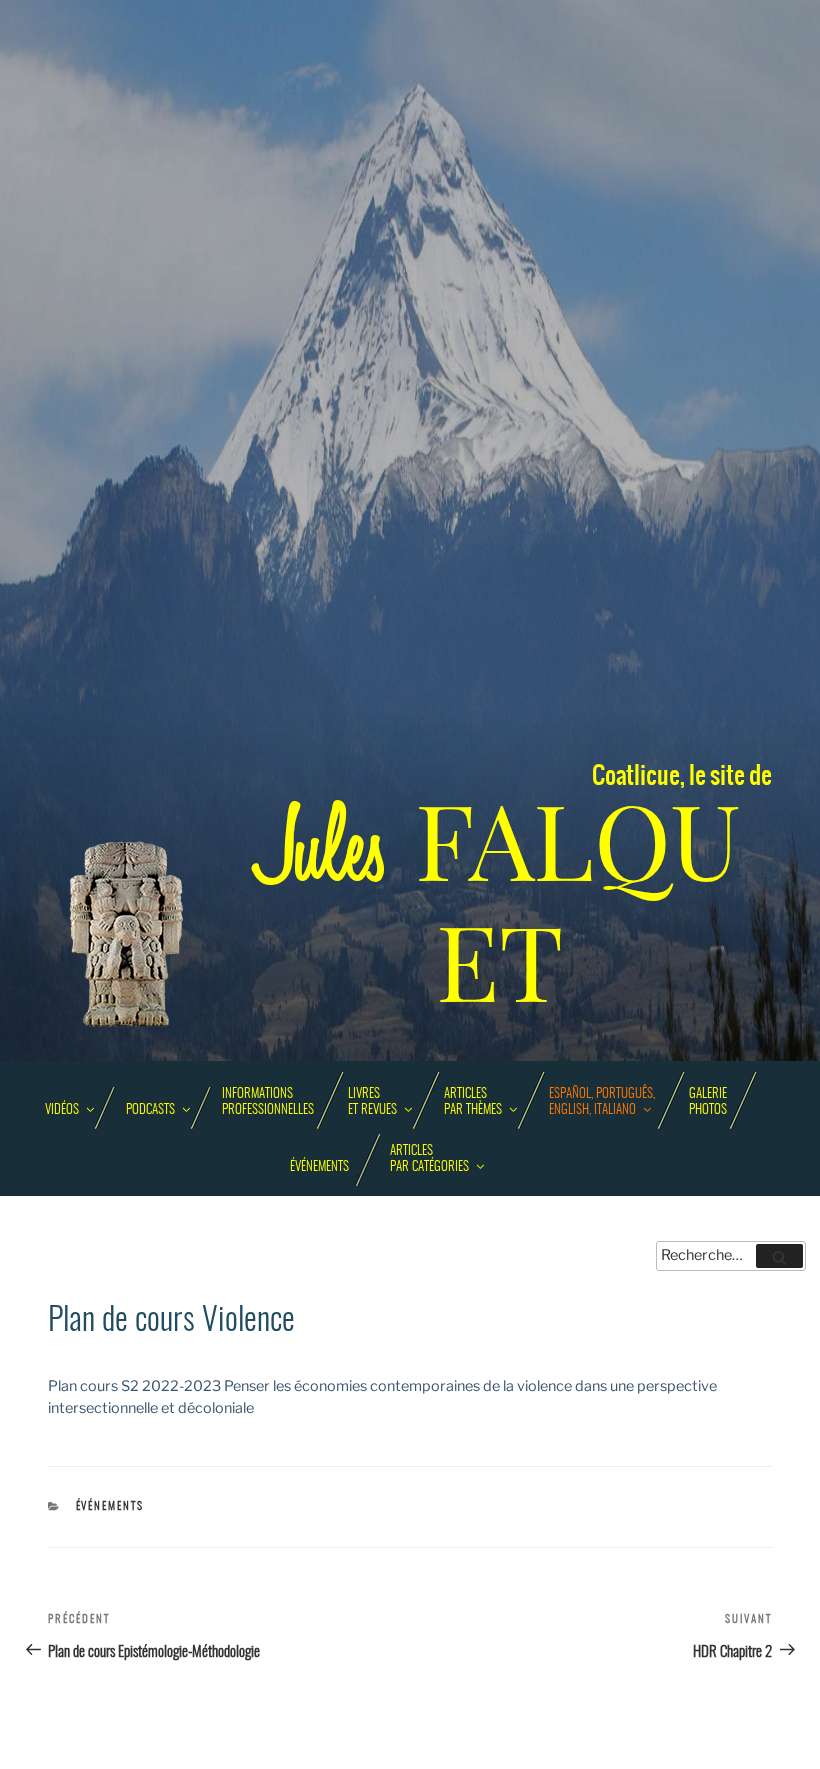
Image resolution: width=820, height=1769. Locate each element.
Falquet (500, 903)
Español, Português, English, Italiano (602, 1102)
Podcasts (150, 1110)
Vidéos (62, 1110)
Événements (319, 1167)
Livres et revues (372, 1102)
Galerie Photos (708, 1102)
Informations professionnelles (268, 1102)
